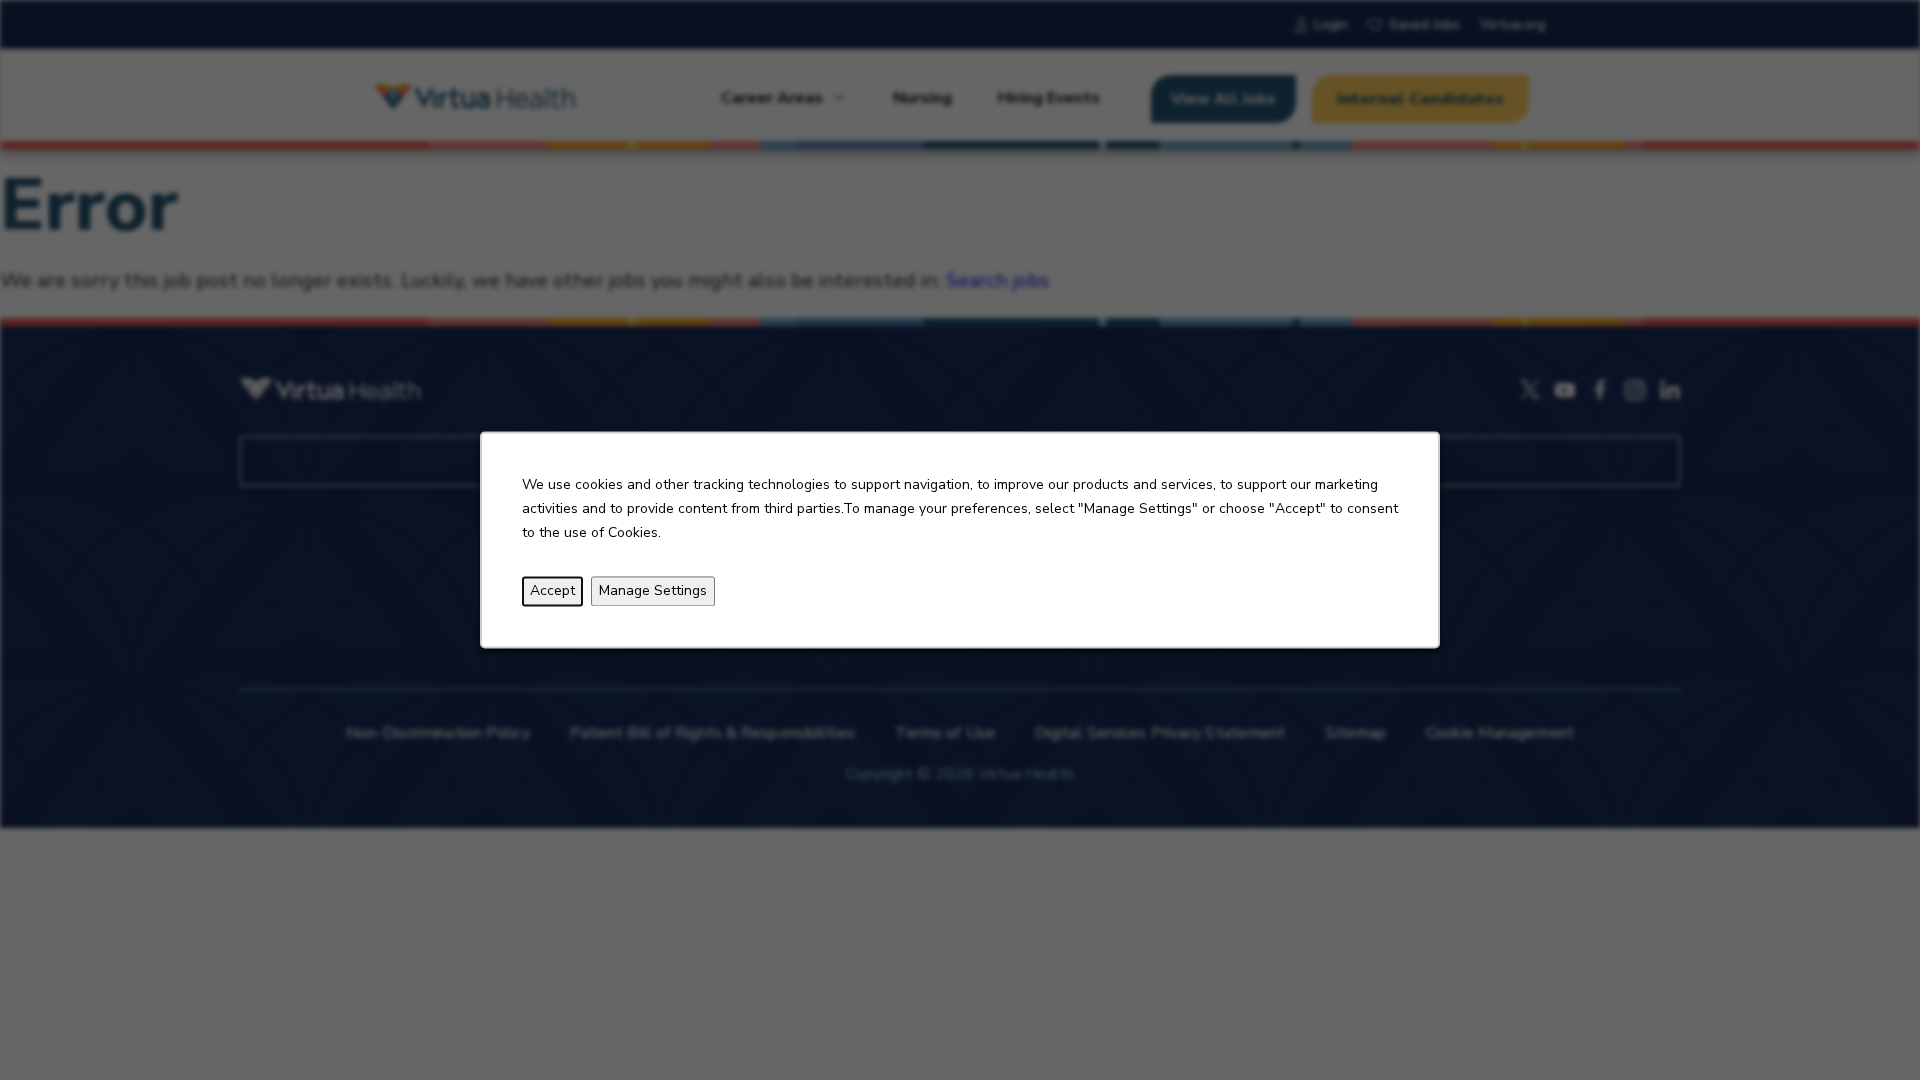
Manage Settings (653, 591)
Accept (552, 591)
